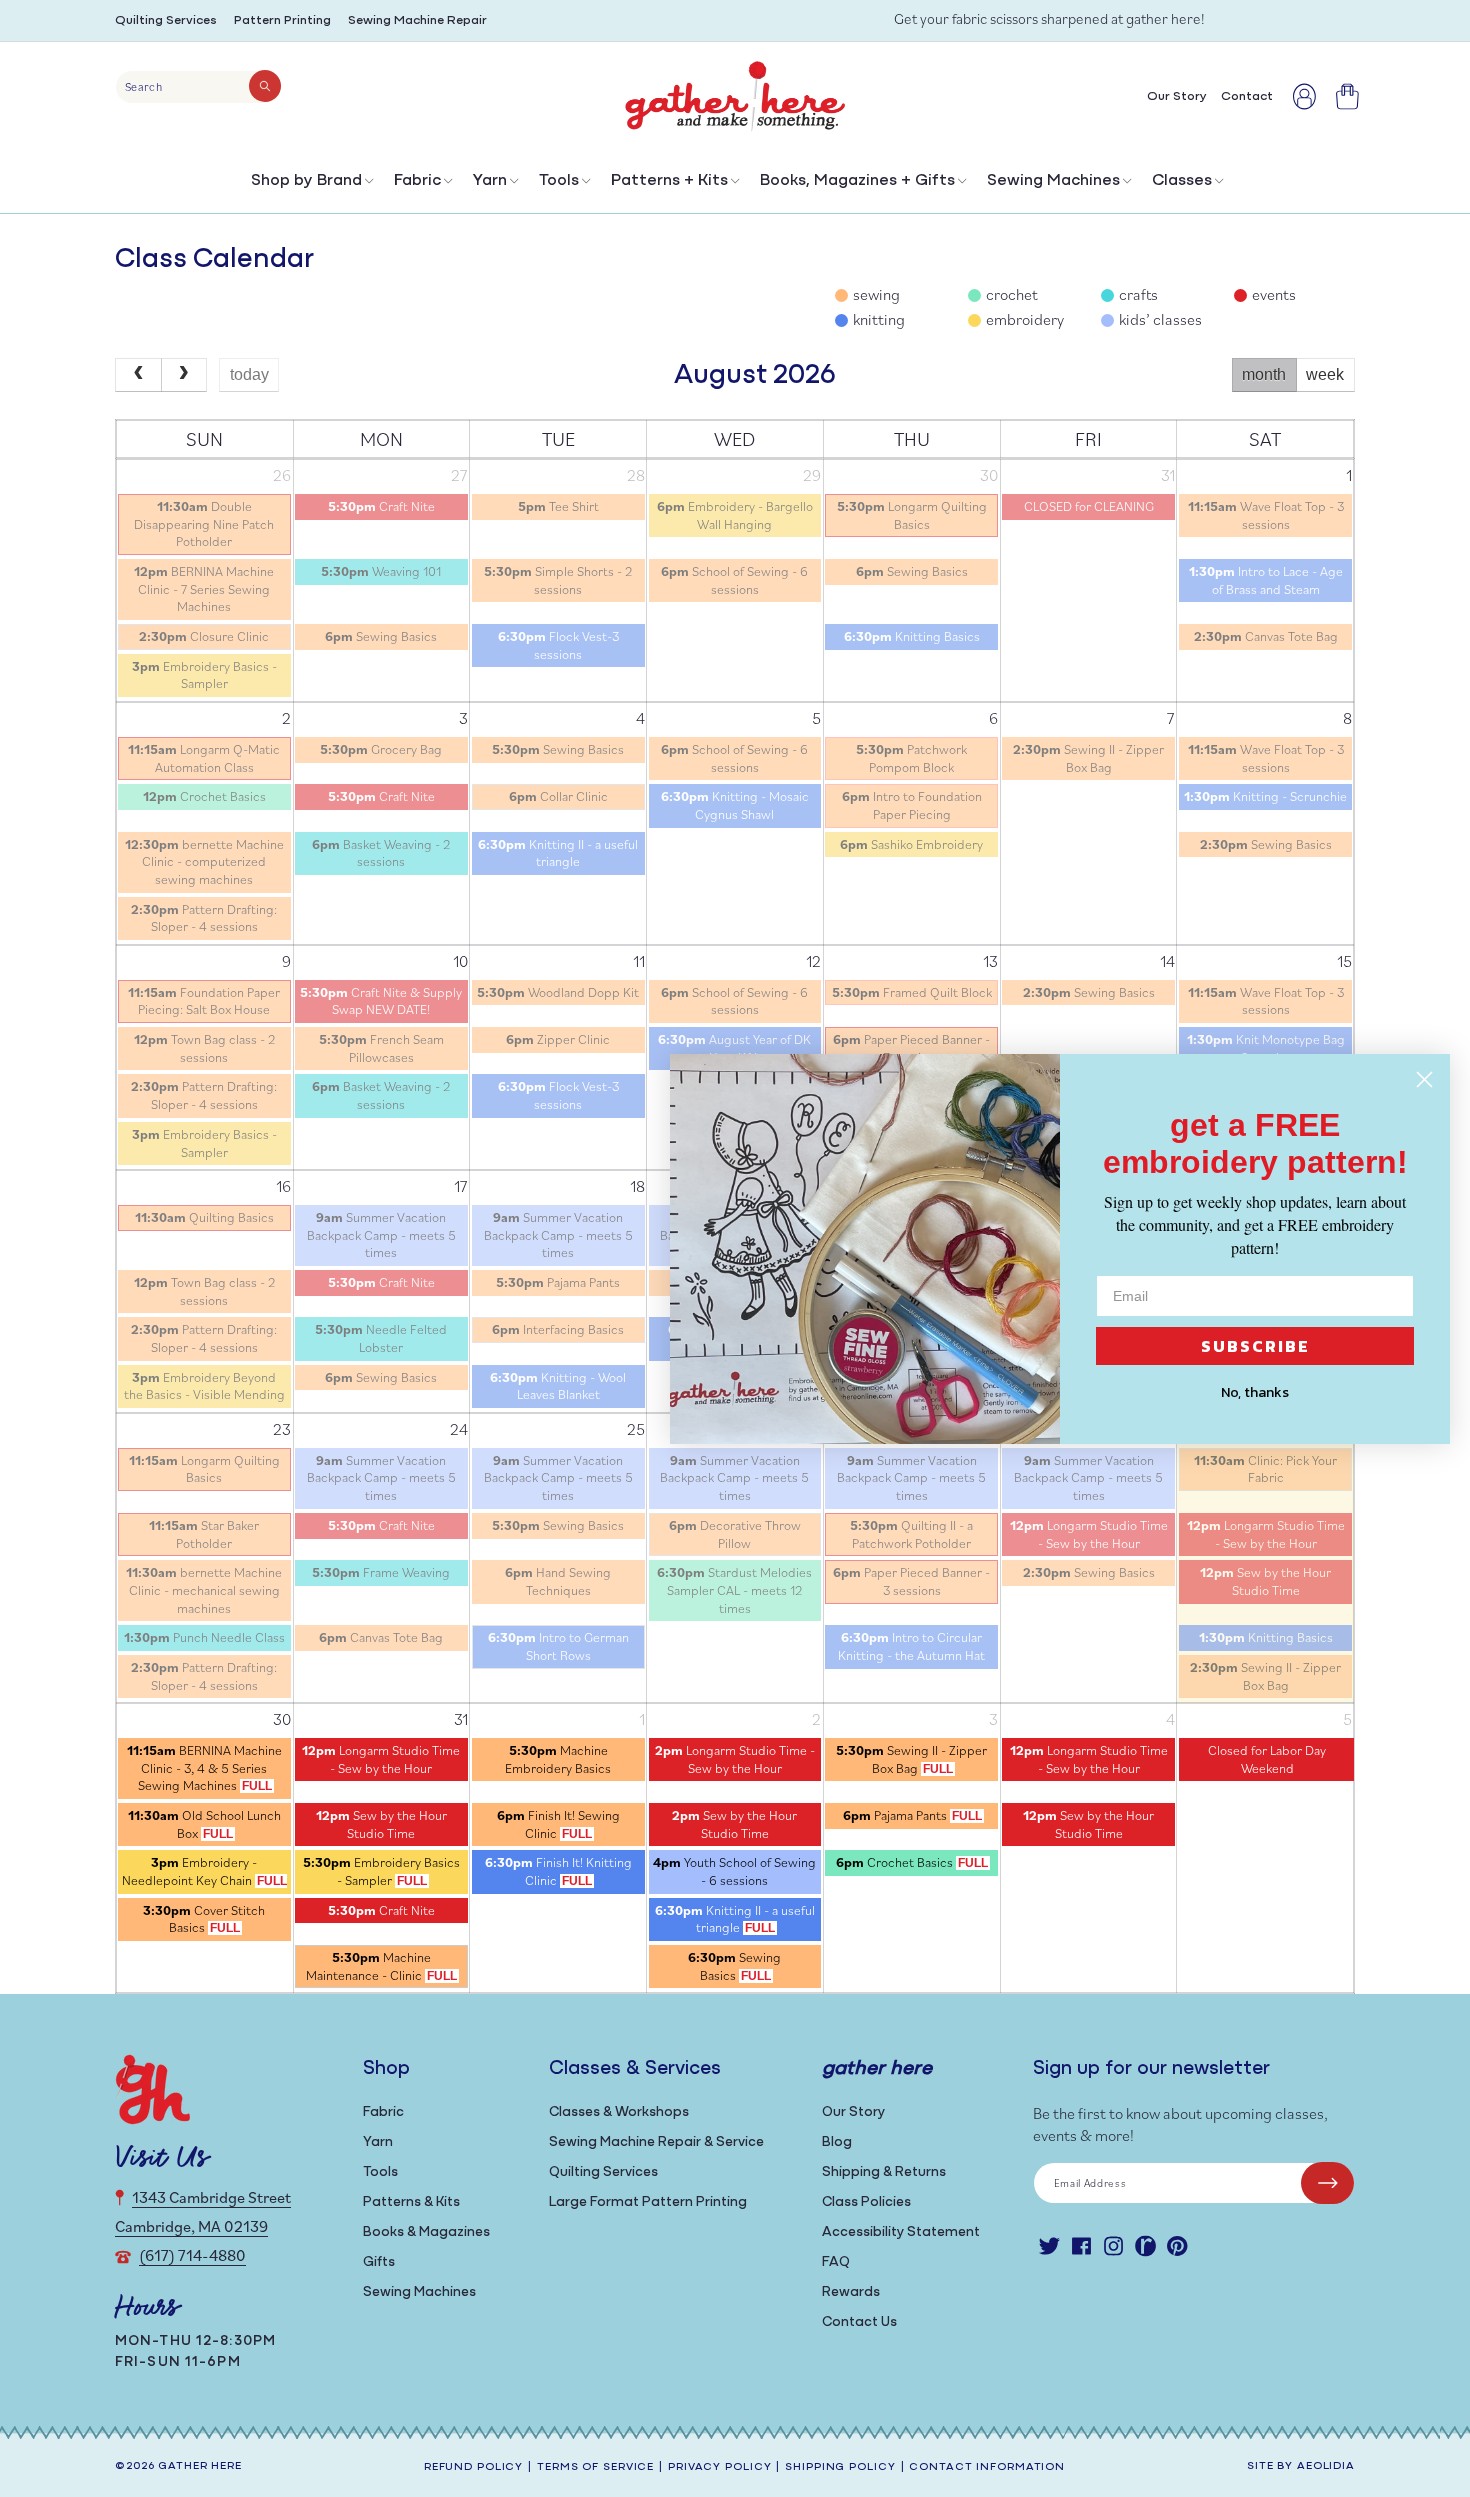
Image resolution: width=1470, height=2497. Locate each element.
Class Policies (866, 2202)
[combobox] (198, 87)
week (1325, 374)
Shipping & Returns (884, 2172)
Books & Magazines (426, 2232)
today (249, 374)
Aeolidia (1326, 2466)
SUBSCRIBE (1255, 1346)
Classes (1182, 181)
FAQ (836, 2262)
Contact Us (859, 2322)
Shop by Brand (306, 181)
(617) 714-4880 (192, 2255)
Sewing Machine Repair (417, 20)
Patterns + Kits (669, 181)
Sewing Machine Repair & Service (656, 2142)
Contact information (987, 2467)
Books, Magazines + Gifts (857, 181)
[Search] (265, 86)
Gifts (379, 2262)
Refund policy (473, 2467)
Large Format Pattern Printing (648, 2202)
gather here (200, 2466)
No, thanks (1255, 1392)
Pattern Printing (282, 20)
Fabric (417, 181)
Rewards (851, 2292)
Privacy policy (719, 2467)
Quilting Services (166, 20)
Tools (559, 181)
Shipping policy (840, 2467)
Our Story (853, 2112)
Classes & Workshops (619, 2112)
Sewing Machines (1053, 181)
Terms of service (595, 2467)
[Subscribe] (1327, 2183)
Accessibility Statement (901, 2232)
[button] (310, 185)
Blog (837, 2142)
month (1264, 374)
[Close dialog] (1424, 1079)
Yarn (490, 181)
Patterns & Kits (411, 2202)
